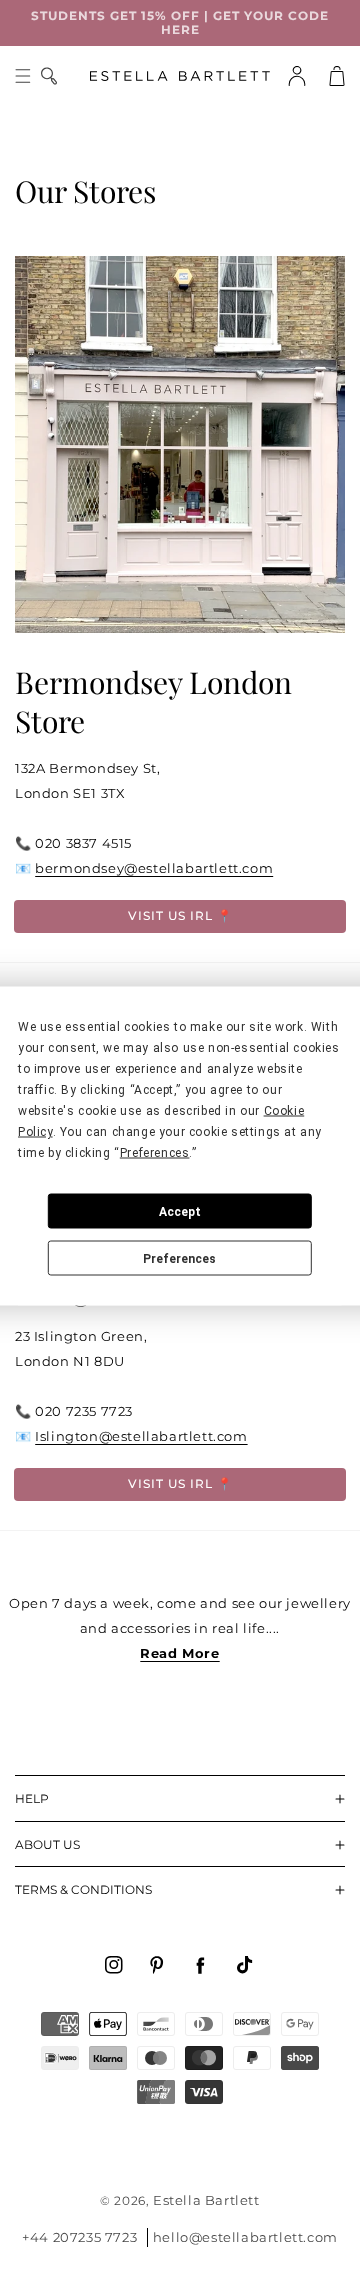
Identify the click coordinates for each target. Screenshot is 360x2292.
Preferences (179, 1258)
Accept (180, 1211)
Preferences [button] (155, 1153)
